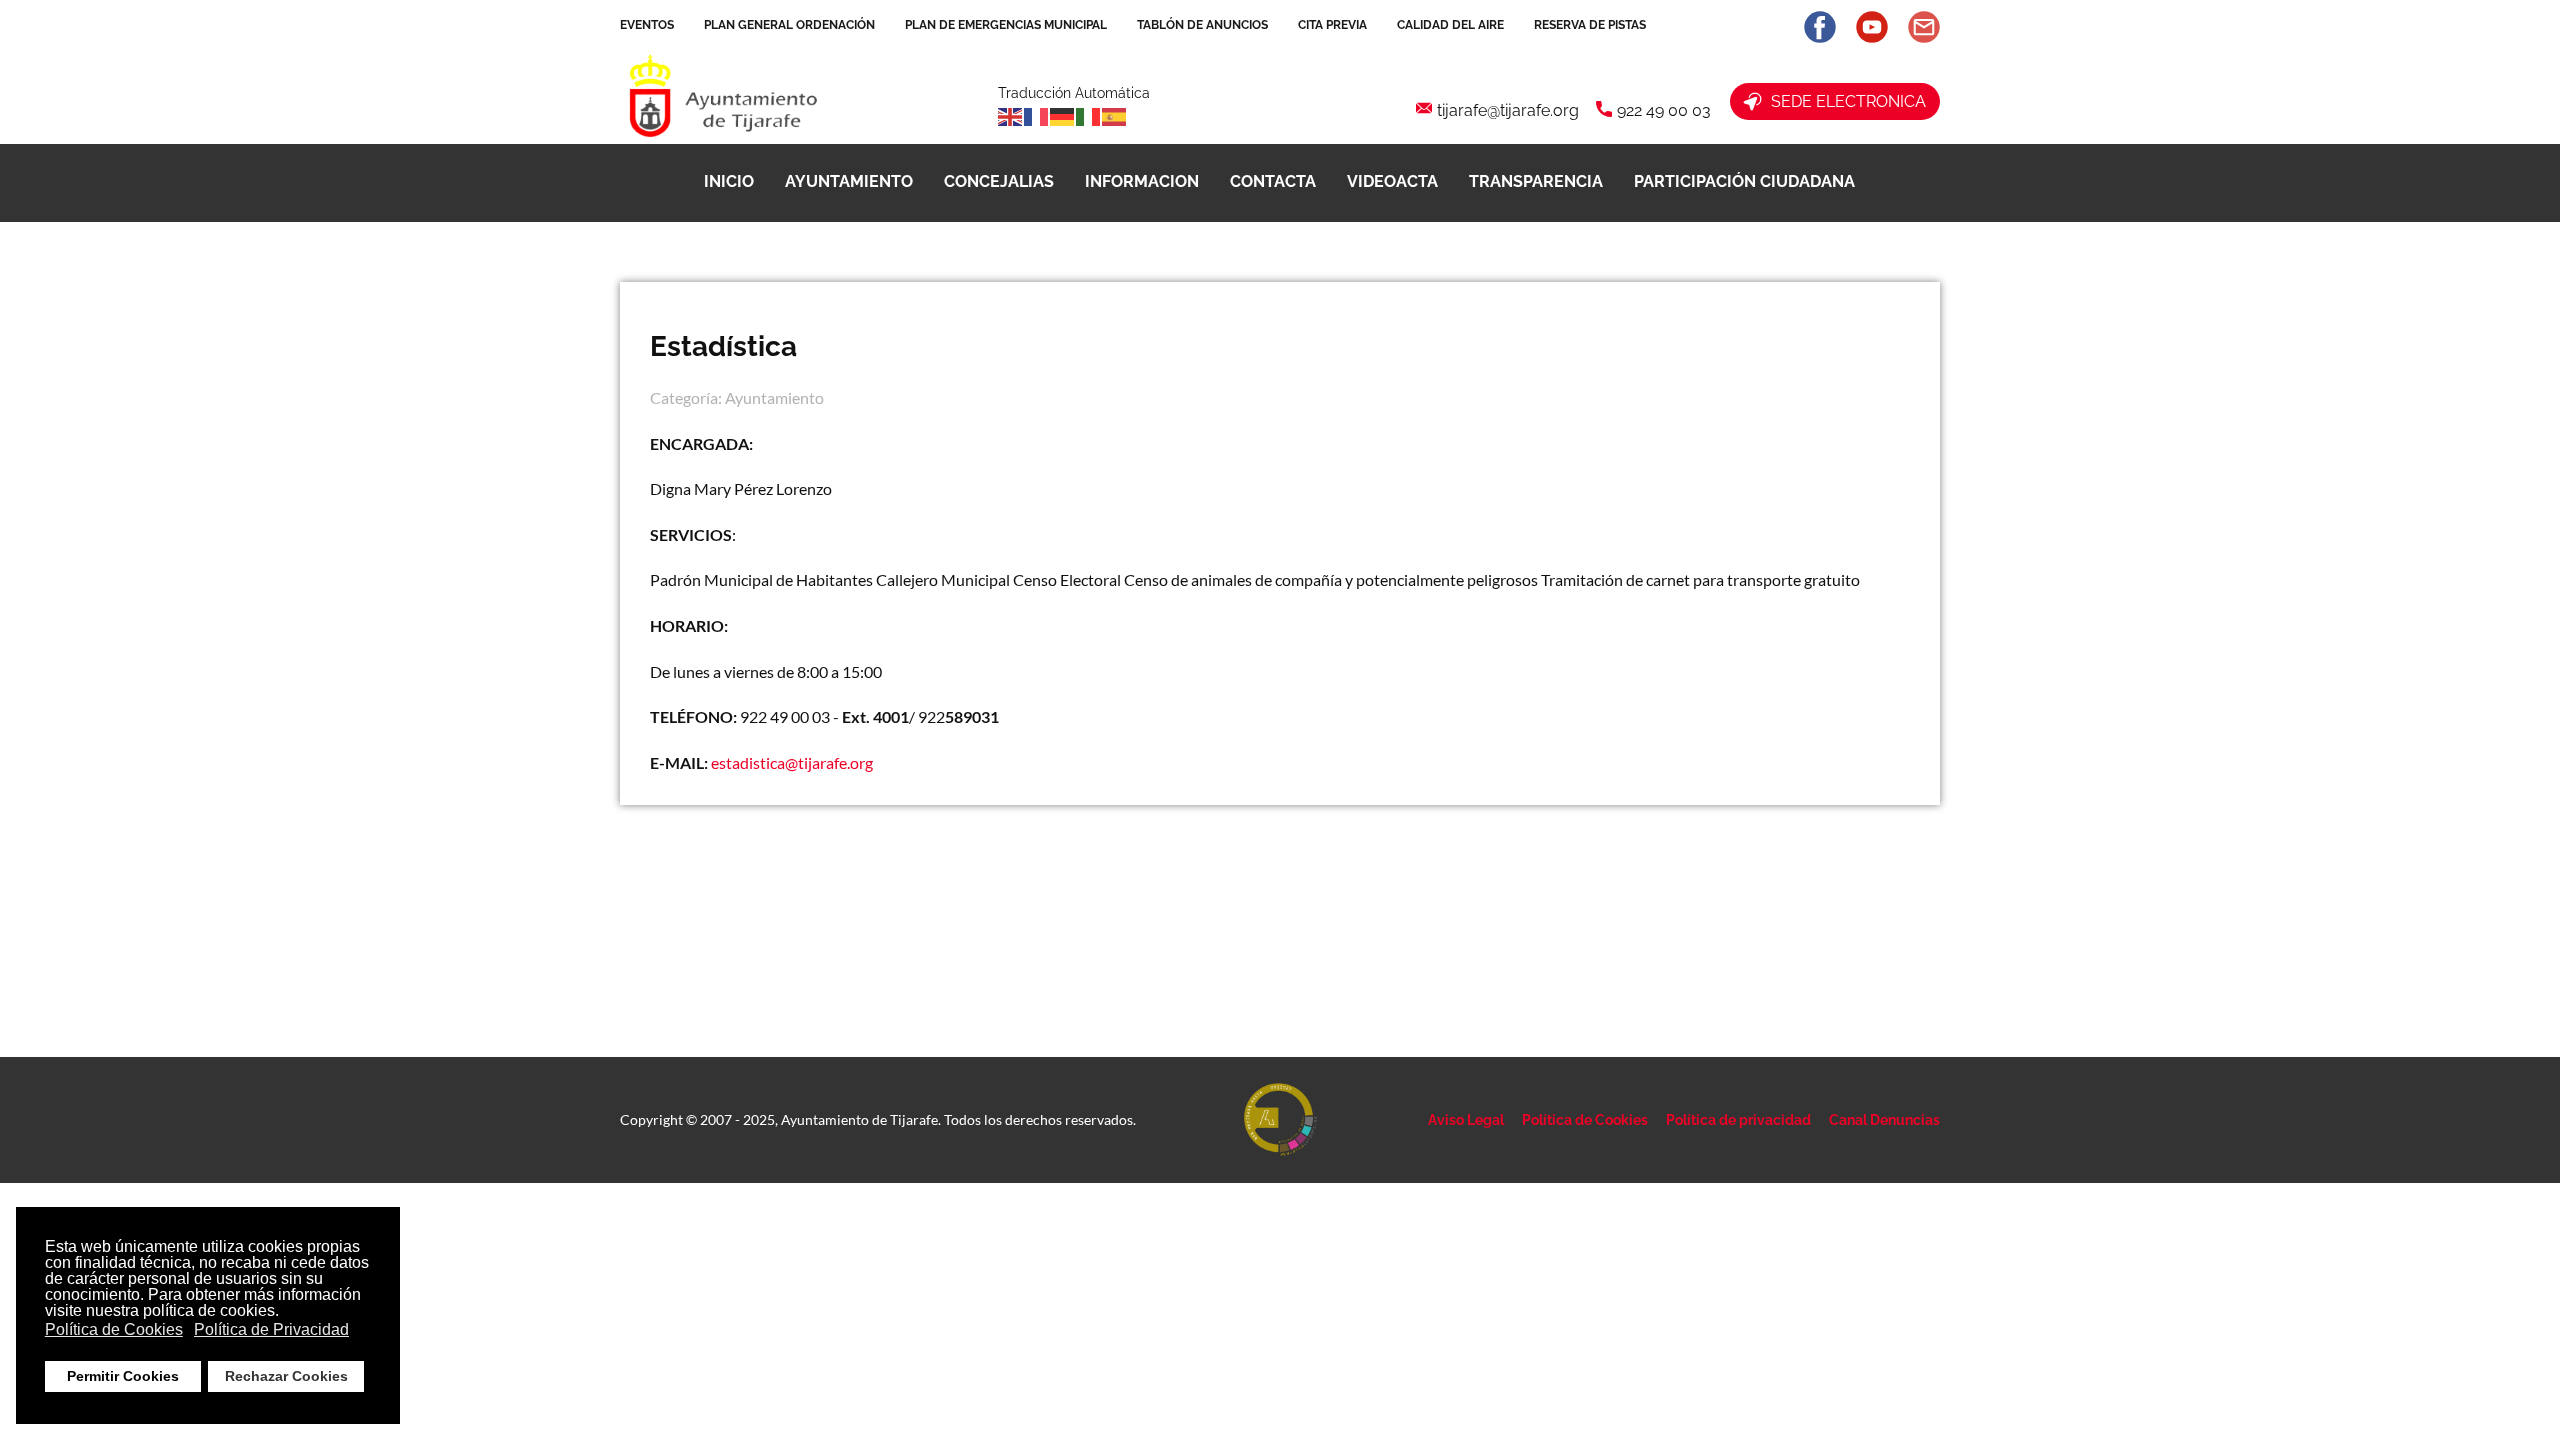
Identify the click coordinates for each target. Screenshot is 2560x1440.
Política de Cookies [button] (114, 1329)
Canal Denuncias (1884, 1120)
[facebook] (1820, 27)
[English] (1011, 114)
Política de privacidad (1738, 1120)
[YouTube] (1872, 27)
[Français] (1037, 114)
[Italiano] (1089, 114)
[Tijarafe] (721, 98)
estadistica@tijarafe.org (792, 762)
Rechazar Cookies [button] (286, 1376)
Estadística (723, 346)
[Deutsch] (1063, 114)
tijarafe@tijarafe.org (1508, 110)
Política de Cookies (1585, 1120)
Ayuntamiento (774, 397)
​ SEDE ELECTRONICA (1844, 101)
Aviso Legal (1466, 1120)
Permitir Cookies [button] (123, 1376)
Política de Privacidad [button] (271, 1329)
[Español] (1115, 114)
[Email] (1924, 27)
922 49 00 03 (1664, 110)
